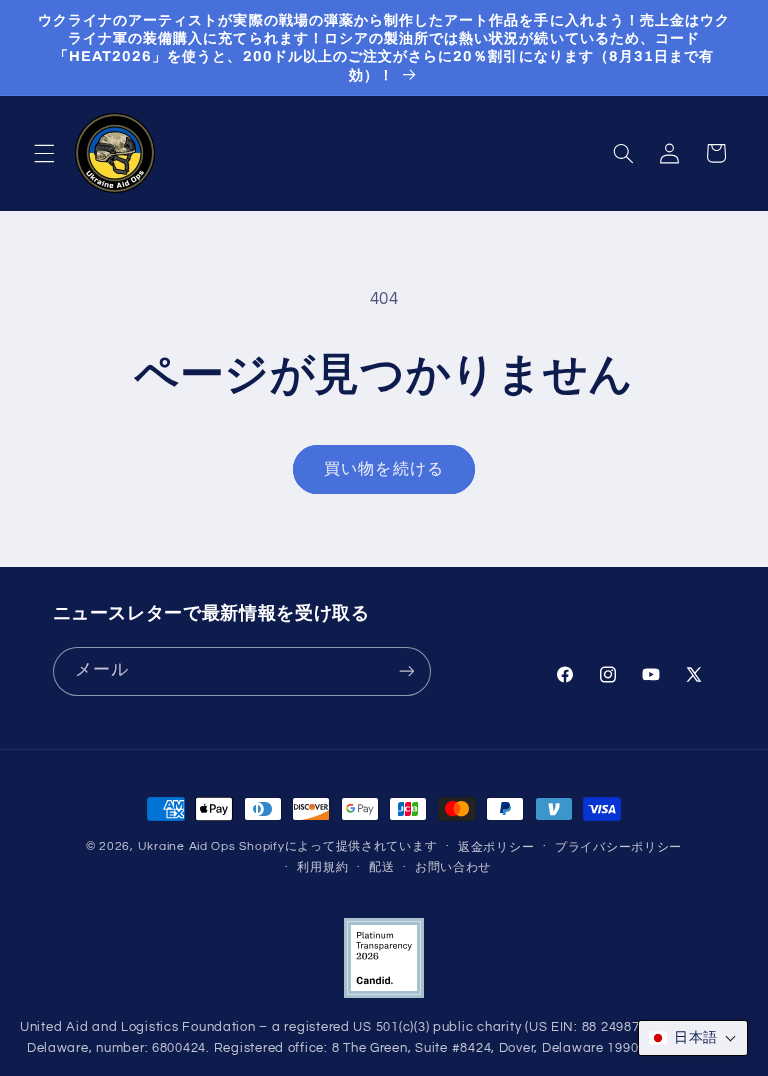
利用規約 (322, 867)
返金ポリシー (496, 847)
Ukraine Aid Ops (187, 846)
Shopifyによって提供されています (338, 846)
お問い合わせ (453, 867)
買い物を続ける (383, 469)
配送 (381, 867)
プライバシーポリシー (618, 847)
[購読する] (406, 671)
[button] (44, 153)
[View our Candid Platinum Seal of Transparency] (384, 994)
